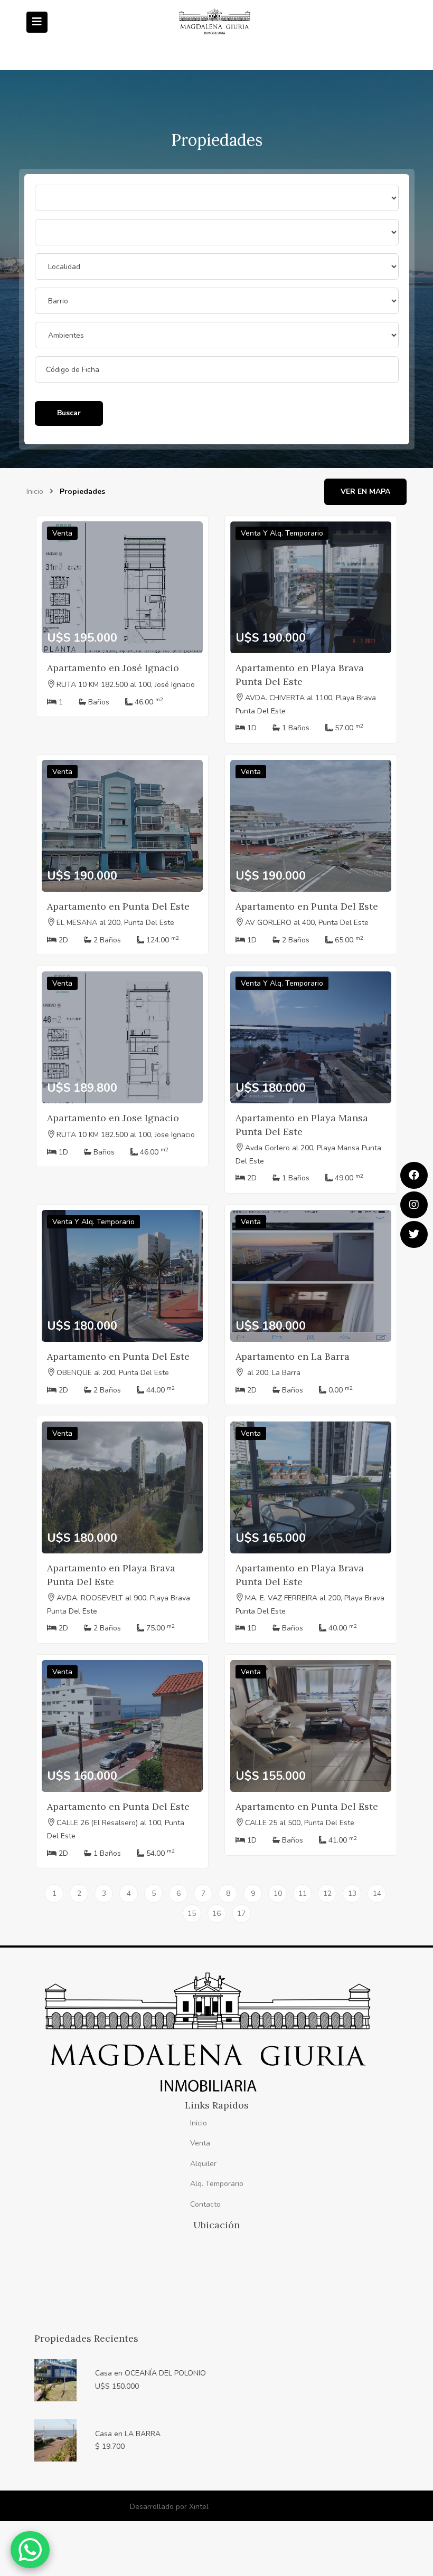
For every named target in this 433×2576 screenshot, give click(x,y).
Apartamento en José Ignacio (113, 668)
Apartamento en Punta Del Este (118, 906)
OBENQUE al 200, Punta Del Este (113, 1373)
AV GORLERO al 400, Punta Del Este (307, 923)
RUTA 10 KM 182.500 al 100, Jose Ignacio (126, 1135)
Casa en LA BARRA (128, 2434)
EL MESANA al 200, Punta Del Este (115, 923)
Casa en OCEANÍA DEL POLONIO (150, 2373)
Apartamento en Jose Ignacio (113, 1118)
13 (352, 1893)
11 (303, 1893)
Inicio (35, 492)
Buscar (69, 413)
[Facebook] (414, 1175)
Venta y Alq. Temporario (282, 533)
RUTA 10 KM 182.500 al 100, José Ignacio (126, 685)
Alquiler (203, 2164)
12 (327, 1893)
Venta (62, 533)
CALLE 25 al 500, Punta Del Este (300, 1823)
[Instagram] (414, 1205)
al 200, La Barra (273, 1373)
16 (216, 1914)
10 (278, 1893)
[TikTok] (414, 1234)
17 (241, 1914)
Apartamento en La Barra (293, 1356)
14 (377, 1893)
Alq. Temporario (217, 2184)
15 (192, 1914)
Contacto (205, 2204)
